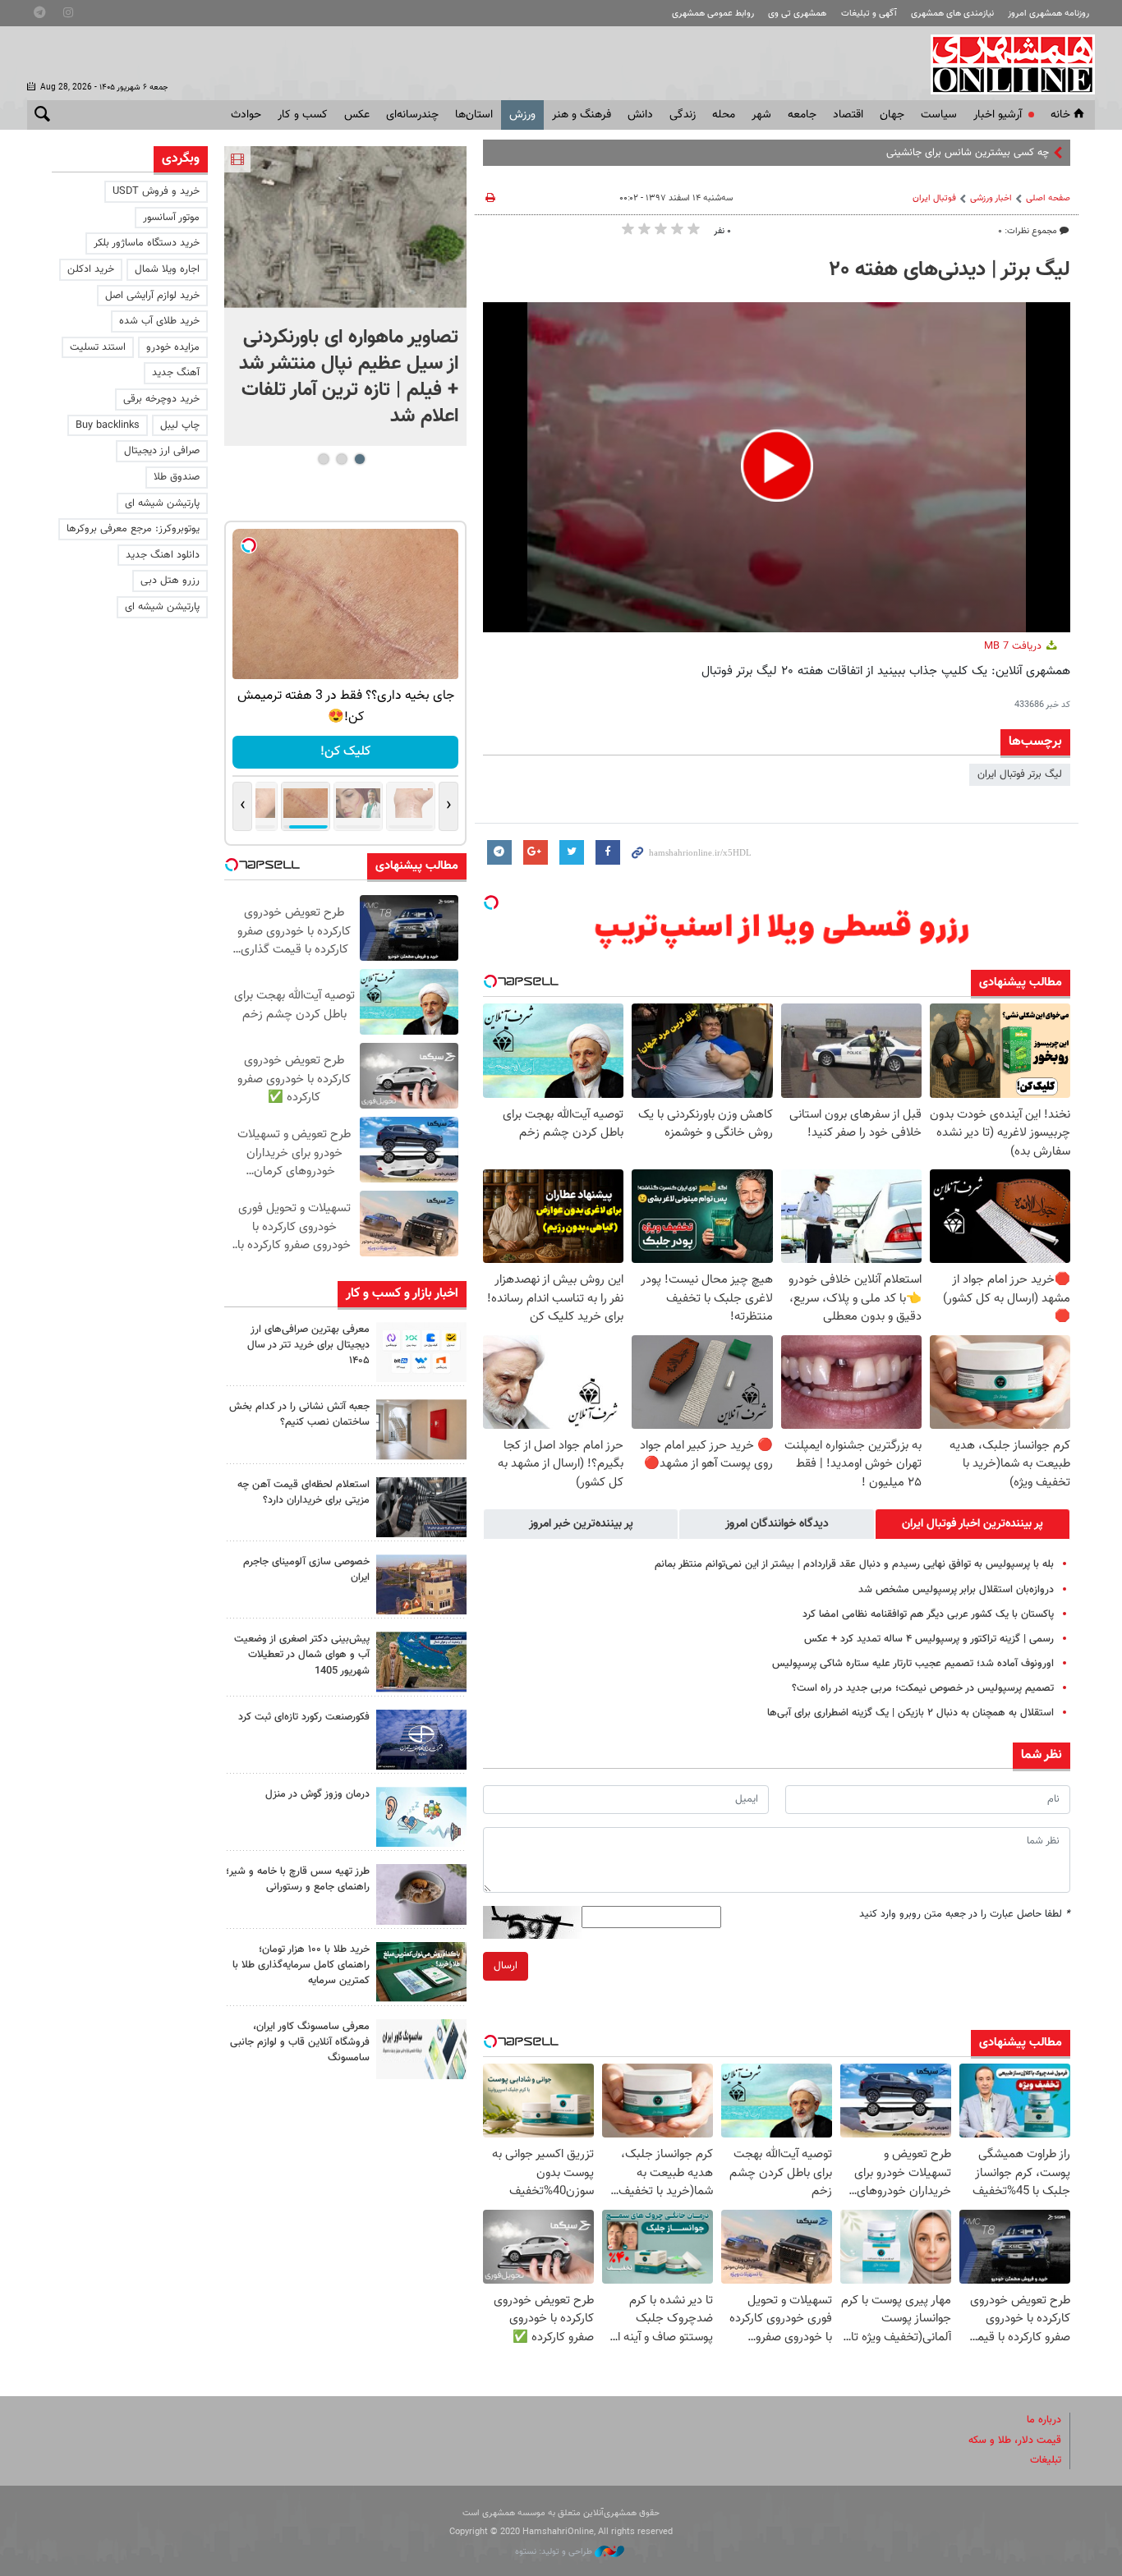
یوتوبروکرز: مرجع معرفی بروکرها (133, 529)
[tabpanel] (345, 296)
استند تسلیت (98, 347)
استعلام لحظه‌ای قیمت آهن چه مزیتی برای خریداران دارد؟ (303, 1492)
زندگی (683, 115)
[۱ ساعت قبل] (345, 227)
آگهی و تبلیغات (869, 14)
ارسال (506, 1966)
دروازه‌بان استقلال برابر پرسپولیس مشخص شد (956, 1590)
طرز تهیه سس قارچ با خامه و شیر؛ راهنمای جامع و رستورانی (298, 1879)
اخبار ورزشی (991, 198)
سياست (939, 115)
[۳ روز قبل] (421, 1894)
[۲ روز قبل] (421, 1507)
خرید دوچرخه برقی (161, 399)
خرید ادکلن (91, 269)
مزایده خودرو (173, 347)
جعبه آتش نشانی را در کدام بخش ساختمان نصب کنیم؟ (299, 1414)
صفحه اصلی (1048, 198)
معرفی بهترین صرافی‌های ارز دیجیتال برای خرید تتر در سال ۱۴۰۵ (308, 1345)
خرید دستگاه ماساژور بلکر (147, 243)
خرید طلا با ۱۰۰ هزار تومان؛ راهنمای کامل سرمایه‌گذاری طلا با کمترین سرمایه (301, 1965)
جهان (892, 115)
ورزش (522, 115)
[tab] (973, 1524)
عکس (357, 115)
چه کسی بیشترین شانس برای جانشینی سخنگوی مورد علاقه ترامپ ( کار (901, 153)
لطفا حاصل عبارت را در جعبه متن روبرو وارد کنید (965, 1914)
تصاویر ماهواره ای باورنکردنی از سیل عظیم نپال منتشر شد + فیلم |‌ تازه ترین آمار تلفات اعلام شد (349, 377)
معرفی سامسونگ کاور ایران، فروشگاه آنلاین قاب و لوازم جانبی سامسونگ (300, 2042)
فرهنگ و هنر (582, 115)
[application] (777, 467)
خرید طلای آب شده (159, 321)
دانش (640, 115)
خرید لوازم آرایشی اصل (152, 296)
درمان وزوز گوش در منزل (317, 1794)
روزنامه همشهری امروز (1048, 14)
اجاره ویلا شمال (167, 269)
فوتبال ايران (934, 198)
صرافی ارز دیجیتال (162, 451)
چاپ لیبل (180, 425)
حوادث (246, 115)
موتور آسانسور (171, 218)
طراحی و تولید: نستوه (555, 2552)
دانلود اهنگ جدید (163, 555)
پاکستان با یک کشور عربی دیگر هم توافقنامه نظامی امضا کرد (928, 1614)
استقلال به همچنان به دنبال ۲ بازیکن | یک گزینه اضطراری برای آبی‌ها (910, 1713)
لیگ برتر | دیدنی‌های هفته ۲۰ (950, 270)
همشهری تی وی (797, 14)
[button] (777, 466)
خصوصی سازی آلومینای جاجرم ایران (306, 1570)
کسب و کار (303, 115)
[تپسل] (491, 902)
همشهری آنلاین (1005, 64)
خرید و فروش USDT (156, 191)
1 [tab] (359, 459)
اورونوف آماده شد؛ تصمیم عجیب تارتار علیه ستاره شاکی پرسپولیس (913, 1664)
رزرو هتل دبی (170, 581)
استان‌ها (474, 115)
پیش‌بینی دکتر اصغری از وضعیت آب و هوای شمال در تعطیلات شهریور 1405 (302, 1655)
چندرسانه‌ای (412, 115)
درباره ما (1044, 2420)
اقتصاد (848, 115)
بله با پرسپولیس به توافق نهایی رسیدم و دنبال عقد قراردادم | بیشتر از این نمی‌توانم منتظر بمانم (854, 1564)
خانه (1060, 115)
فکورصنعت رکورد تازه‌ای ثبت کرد (304, 1717)
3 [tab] (323, 459)
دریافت (1014, 646)
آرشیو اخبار (998, 115)
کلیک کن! (345, 752)
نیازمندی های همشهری (952, 14)
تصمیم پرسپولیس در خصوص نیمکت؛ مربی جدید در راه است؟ (923, 1688)
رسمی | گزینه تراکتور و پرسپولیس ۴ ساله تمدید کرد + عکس (929, 1639)
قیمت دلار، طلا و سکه (1015, 2441)
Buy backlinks (108, 425)
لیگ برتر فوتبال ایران (1020, 774)
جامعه (802, 115)
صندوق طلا (177, 477)
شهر (761, 115)
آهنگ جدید (176, 373)
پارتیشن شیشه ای (162, 503)
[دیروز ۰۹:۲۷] (421, 1352)
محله (724, 115)
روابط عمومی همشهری (713, 14)
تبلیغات (1046, 2460)
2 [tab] (341, 459)
